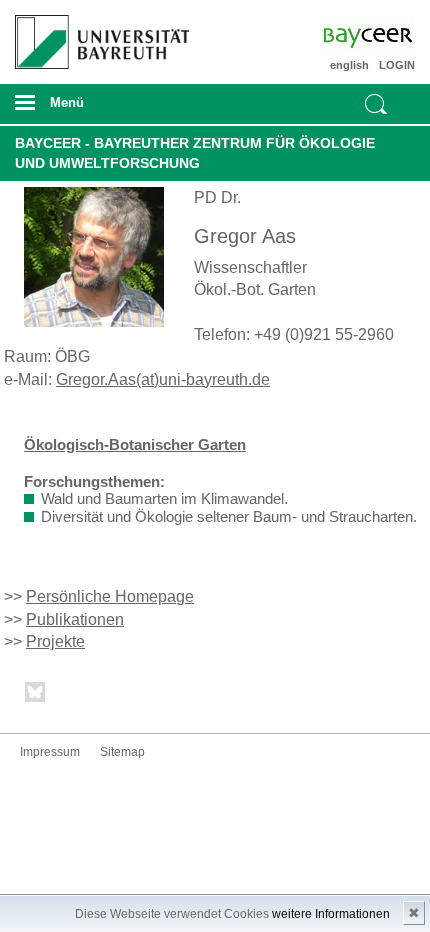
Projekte (55, 641)
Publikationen (75, 619)
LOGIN (397, 65)
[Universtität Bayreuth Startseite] (97, 34)
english (349, 65)
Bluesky (36, 695)
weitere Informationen (331, 914)
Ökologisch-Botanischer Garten (135, 444)
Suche (376, 104)
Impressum (50, 752)
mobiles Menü (95, 109)
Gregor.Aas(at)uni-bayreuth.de (163, 379)
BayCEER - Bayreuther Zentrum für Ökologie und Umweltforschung (195, 153)
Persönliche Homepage (110, 596)
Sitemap (122, 752)
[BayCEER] (383, 35)
